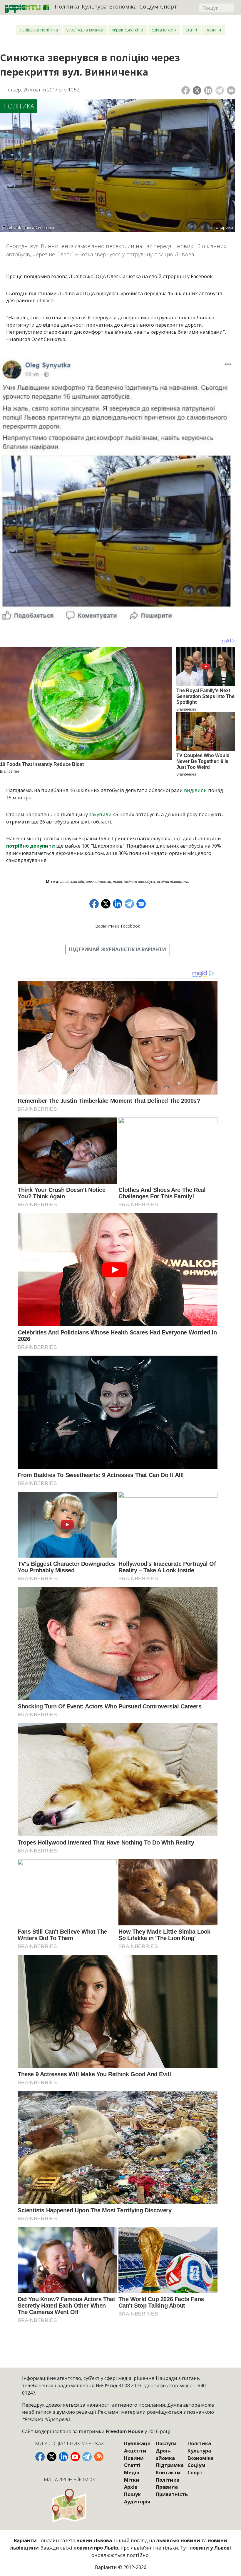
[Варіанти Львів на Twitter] (52, 2457)
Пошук (132, 2494)
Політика (67, 6)
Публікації (137, 2443)
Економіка (123, 6)
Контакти (168, 2472)
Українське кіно (128, 30)
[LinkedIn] (208, 90)
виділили (195, 790)
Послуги (166, 2443)
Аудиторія (137, 2501)
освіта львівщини (173, 881)
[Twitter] (197, 90)
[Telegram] (220, 90)
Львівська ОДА (72, 881)
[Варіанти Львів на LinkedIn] (63, 2457)
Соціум (149, 6)
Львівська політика (39, 30)
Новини (213, 30)
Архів (131, 2487)
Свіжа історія (164, 30)
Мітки (132, 2480)
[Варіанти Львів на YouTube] (75, 2457)
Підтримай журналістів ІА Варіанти (118, 949)
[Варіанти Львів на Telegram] (87, 2457)
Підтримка (170, 2465)
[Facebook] (186, 90)
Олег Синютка (98, 881)
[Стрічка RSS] (99, 2457)
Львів (117, 881)
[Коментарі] (231, 90)
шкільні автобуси (139, 881)
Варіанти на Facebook (118, 926)
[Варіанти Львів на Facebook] (40, 2457)
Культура (94, 6)
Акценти (135, 2451)
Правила (167, 2487)
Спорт (169, 6)
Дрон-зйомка (165, 2454)
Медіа (132, 2472)
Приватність (172, 2494)
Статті (191, 30)
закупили (100, 814)
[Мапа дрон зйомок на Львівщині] (70, 2505)
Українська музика (85, 30)
